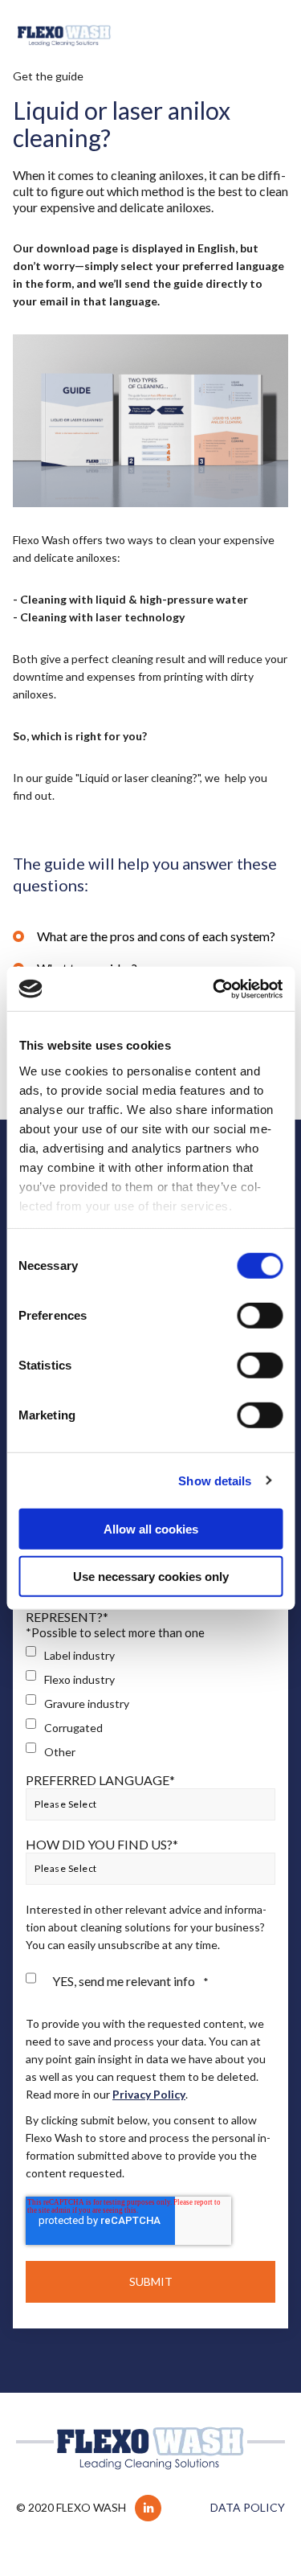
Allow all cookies (151, 1529)
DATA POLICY (248, 2507)
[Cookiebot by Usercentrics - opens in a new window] (214, 989)
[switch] (260, 1316)
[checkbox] (150, 1704)
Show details (215, 1480)
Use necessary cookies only (151, 1577)
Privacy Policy (149, 2094)
